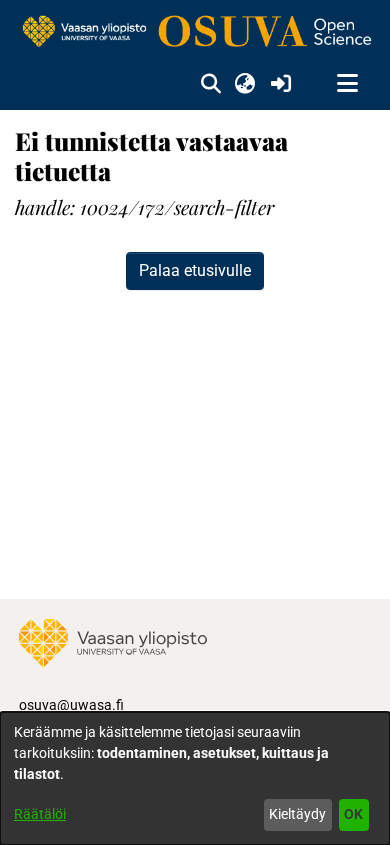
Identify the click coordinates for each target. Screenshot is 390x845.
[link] (195, 32)
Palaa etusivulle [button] (195, 270)
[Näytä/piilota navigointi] (347, 84)
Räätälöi (40, 814)
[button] (210, 84)
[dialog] (195, 778)
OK (353, 814)
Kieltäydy (297, 814)
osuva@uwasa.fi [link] (71, 705)
